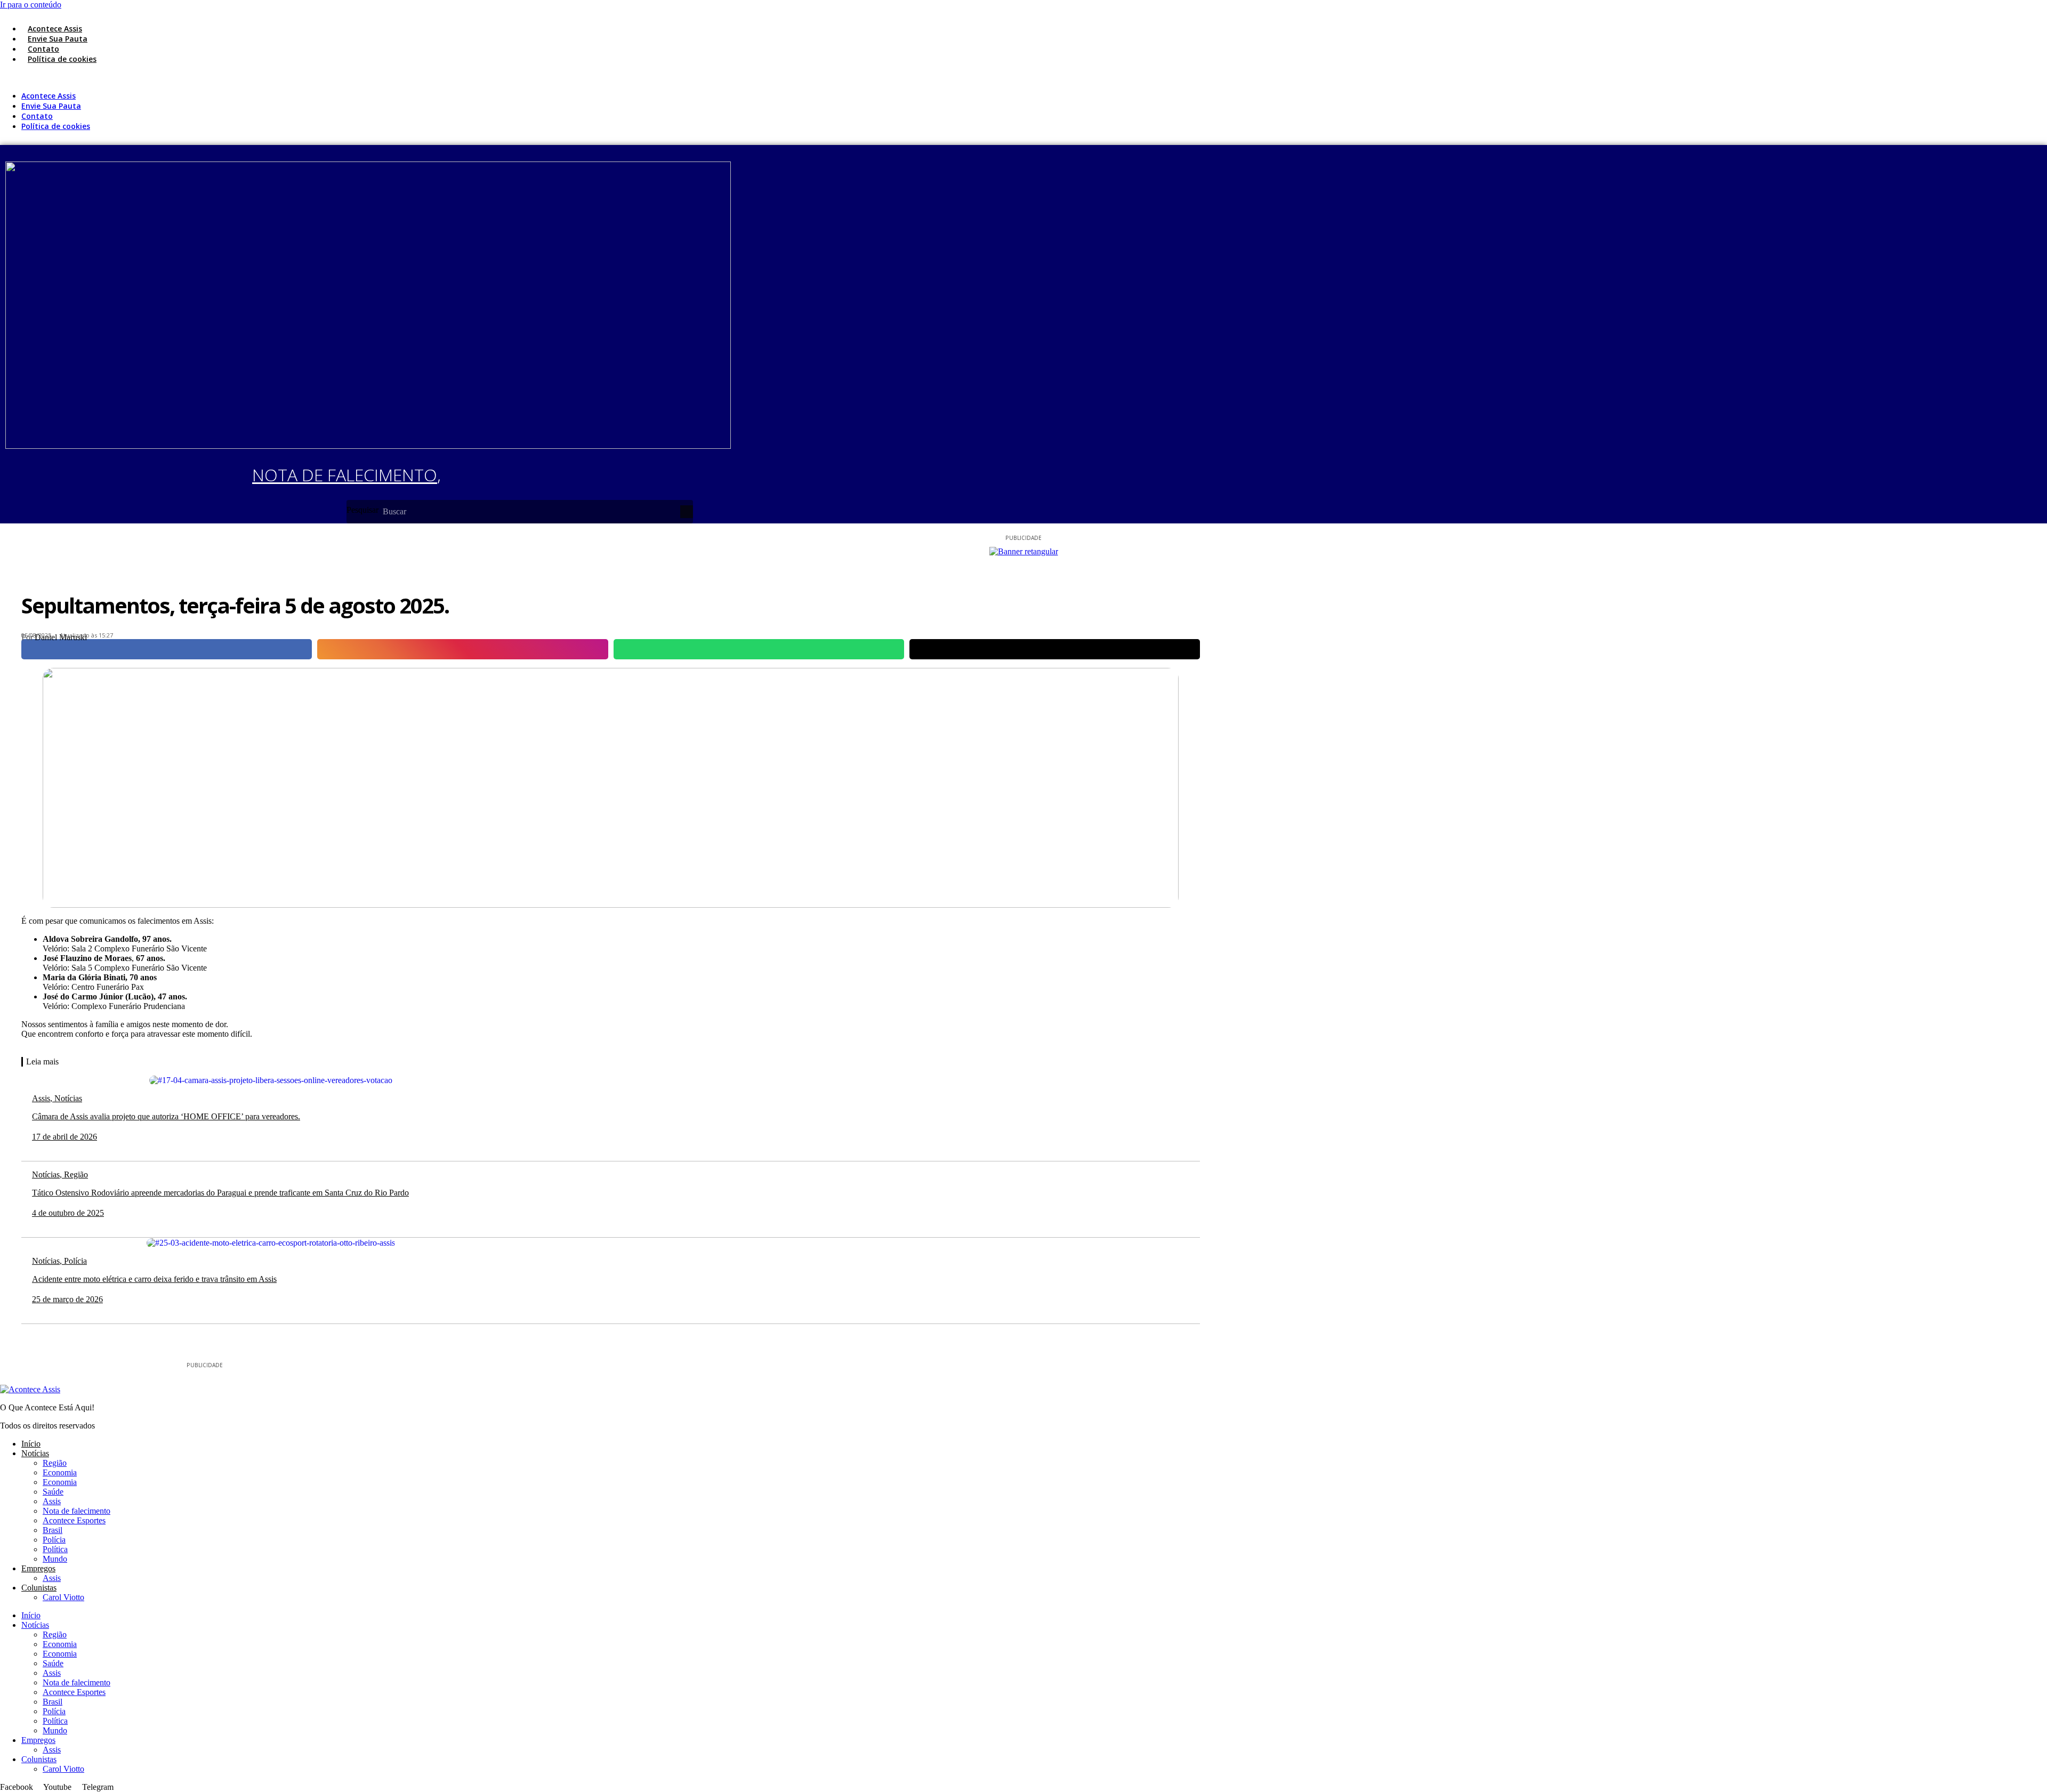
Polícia (54, 1540)
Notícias (35, 1453)
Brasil (53, 1530)
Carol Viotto (63, 1597)
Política (55, 1549)
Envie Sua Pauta (58, 39)
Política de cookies (62, 59)
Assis (52, 1501)
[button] (346, 77)
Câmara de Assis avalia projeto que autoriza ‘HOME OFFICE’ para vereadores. (166, 1116)
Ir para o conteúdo (31, 5)
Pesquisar (362, 510)
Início (31, 1444)
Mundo (55, 1559)
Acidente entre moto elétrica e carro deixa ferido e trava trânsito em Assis (154, 1279)
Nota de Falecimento (345, 475)
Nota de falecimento (76, 1511)
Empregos (38, 1568)
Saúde (53, 1492)
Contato (43, 49)
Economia (60, 1472)
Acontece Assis (55, 29)
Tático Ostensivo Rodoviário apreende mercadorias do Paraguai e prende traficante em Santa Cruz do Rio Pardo (220, 1193)
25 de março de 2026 (67, 1299)
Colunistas (39, 1588)
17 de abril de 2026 (65, 1137)
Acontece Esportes (74, 1520)
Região (55, 1463)
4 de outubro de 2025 (68, 1213)
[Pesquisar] (687, 512)
